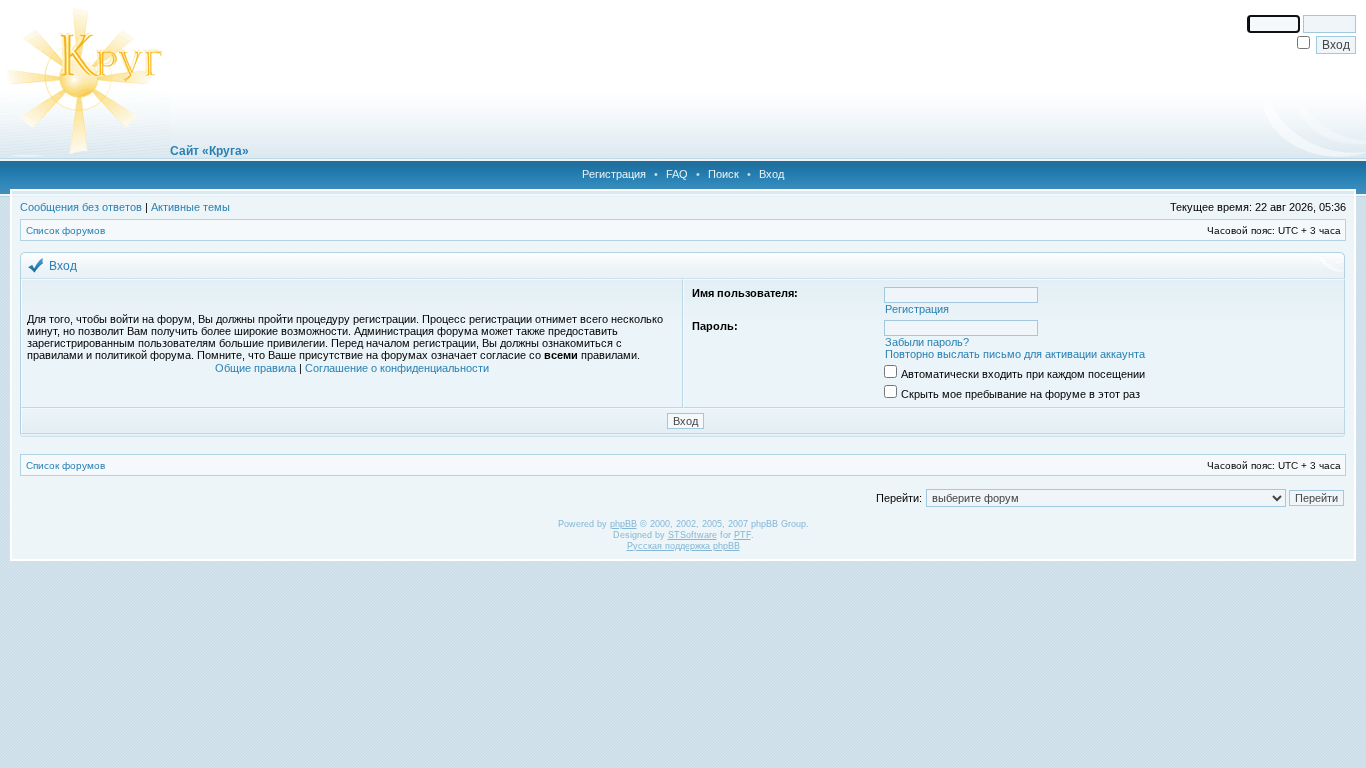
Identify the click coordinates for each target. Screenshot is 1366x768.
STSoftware (692, 535)
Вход (771, 174)
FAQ (677, 174)
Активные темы (190, 207)
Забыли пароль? (927, 342)
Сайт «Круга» (209, 151)
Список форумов (65, 230)
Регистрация (614, 174)
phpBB (623, 524)
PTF (742, 535)
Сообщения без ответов (81, 207)
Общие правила (255, 368)
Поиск (723, 174)
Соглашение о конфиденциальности (397, 368)
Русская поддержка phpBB (683, 546)
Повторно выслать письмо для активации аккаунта (1015, 354)
